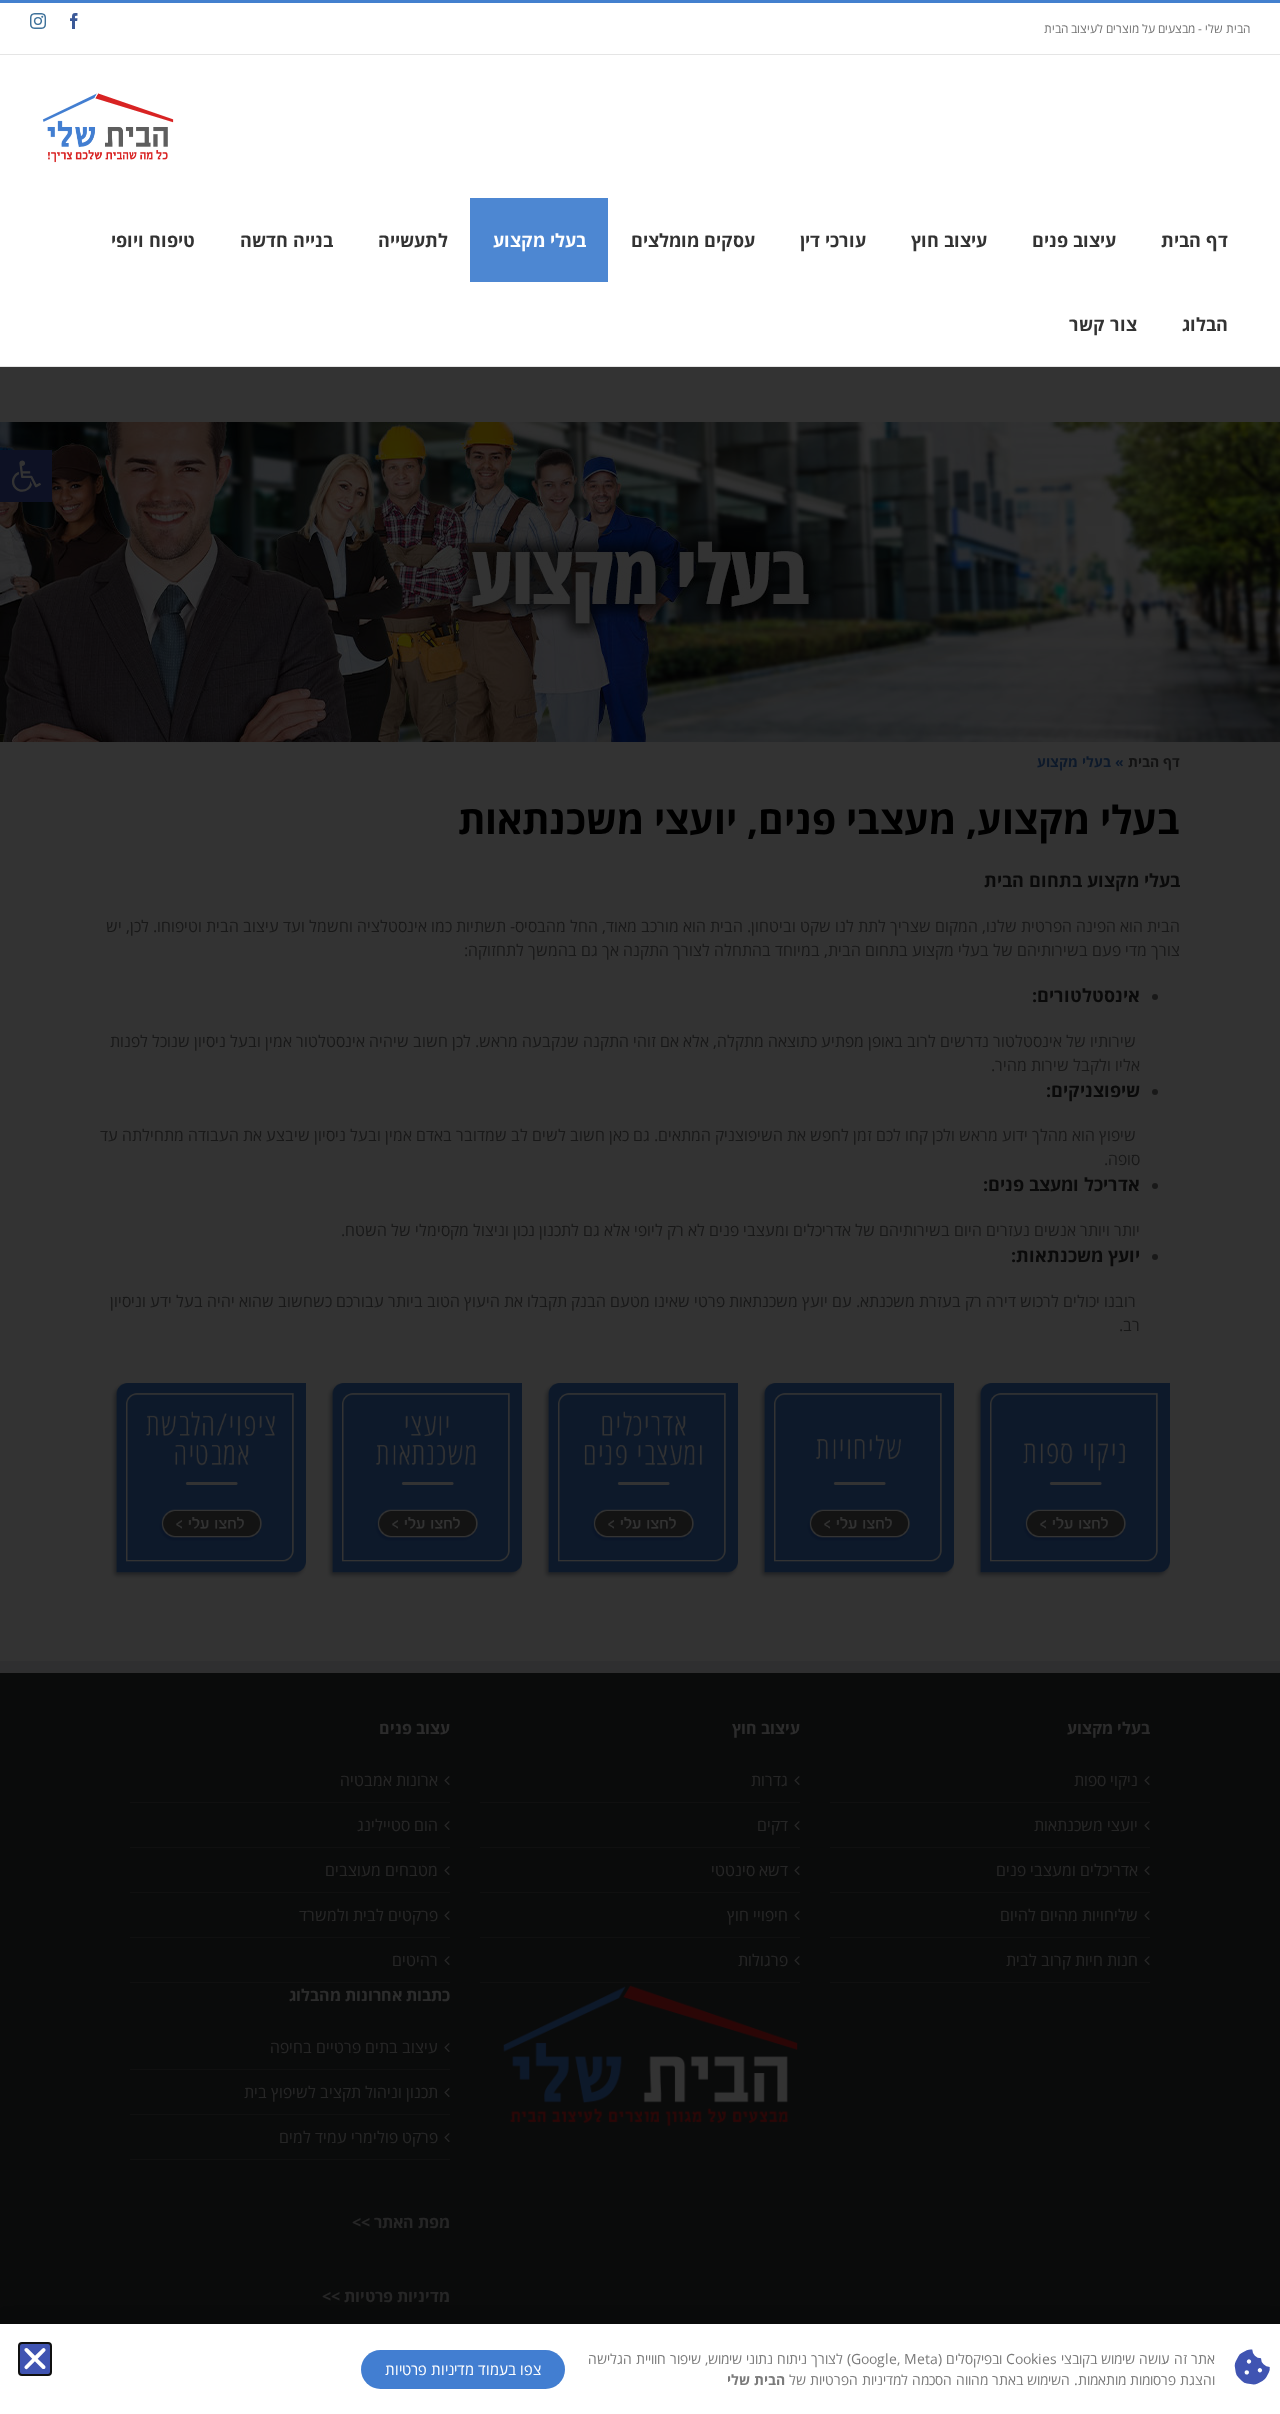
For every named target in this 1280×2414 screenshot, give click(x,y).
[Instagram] (38, 21)
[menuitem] (1194, 240)
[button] (35, 2359)
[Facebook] (74, 21)
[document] (640, 1207)
